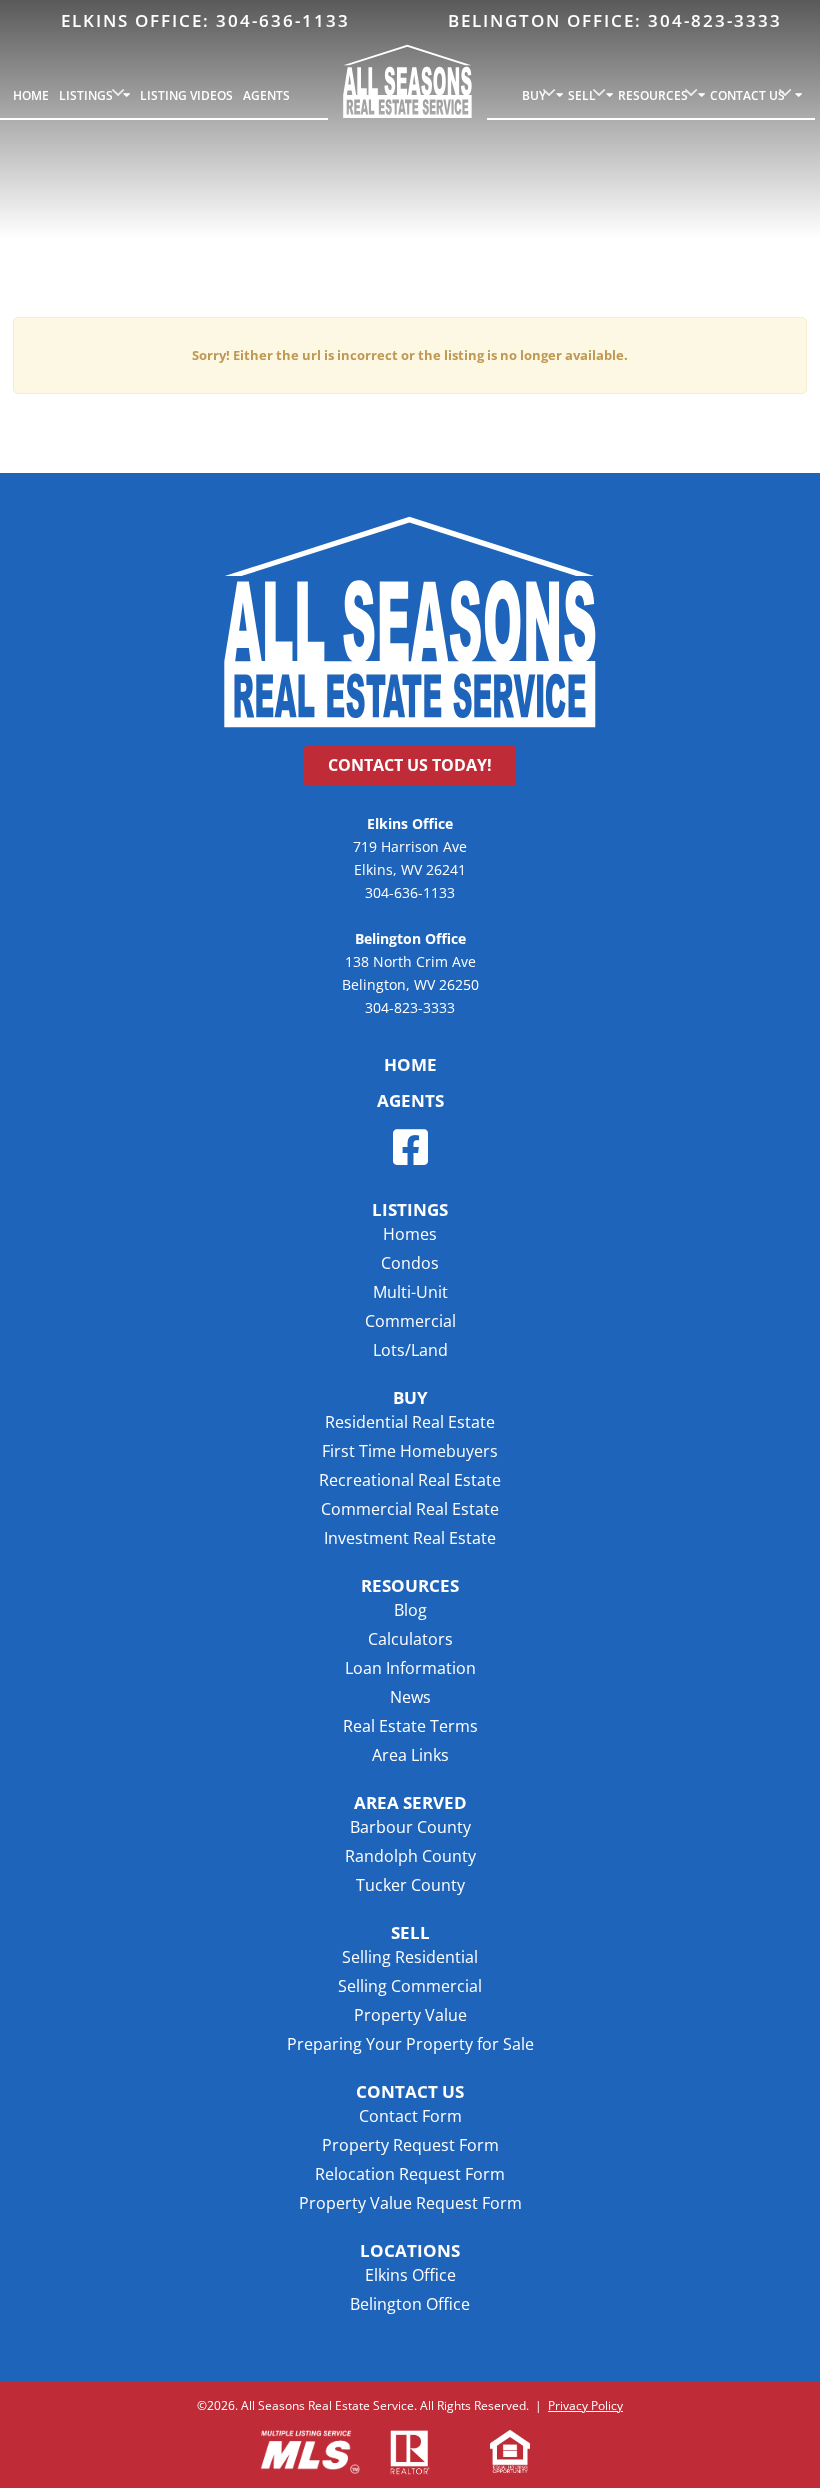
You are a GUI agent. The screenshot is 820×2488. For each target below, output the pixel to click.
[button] (410, 1803)
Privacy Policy (585, 2405)
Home (31, 95)
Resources (653, 95)
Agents (266, 95)
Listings (86, 95)
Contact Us (747, 95)
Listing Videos (186, 95)
